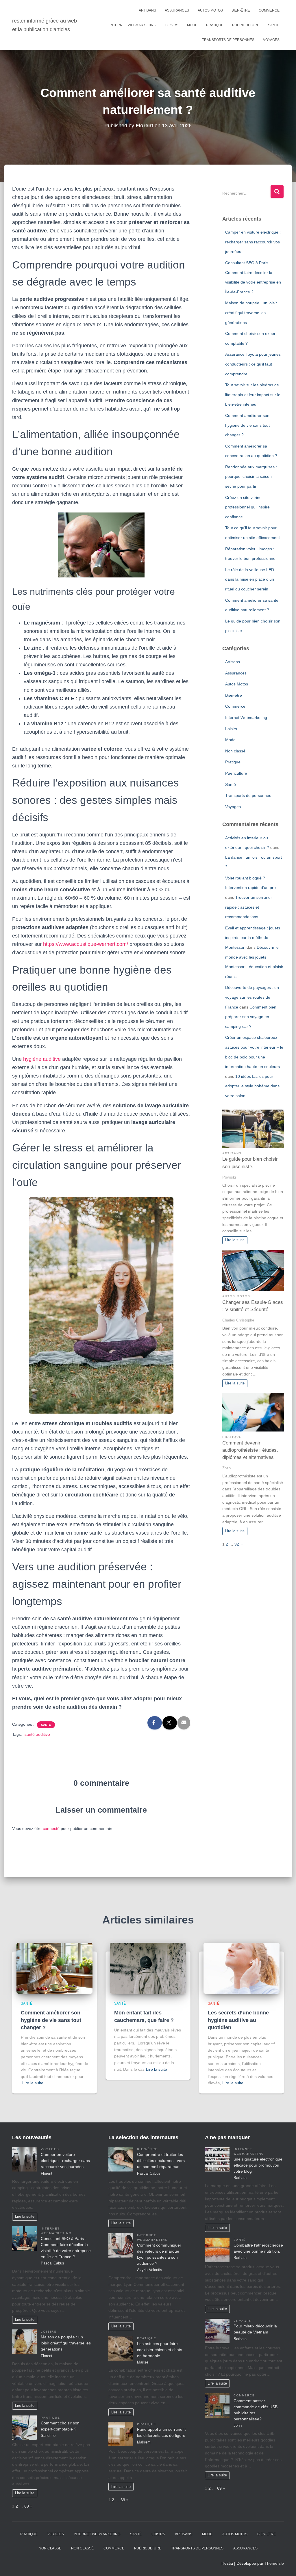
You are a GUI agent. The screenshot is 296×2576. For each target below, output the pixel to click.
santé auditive (37, 1734)
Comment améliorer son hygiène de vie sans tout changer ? (247, 425)
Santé (274, 25)
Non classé (235, 751)
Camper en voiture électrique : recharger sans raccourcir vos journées (253, 242)
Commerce (269, 10)
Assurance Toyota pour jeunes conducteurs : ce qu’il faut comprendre (253, 364)
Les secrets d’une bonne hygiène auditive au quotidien (238, 2020)
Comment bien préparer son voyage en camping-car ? (251, 1017)
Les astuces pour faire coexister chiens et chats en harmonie (160, 2350)
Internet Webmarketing (133, 25)
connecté (51, 1828)
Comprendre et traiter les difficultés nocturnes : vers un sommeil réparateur (161, 2161)
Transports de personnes (228, 40)
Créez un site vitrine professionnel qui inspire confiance (247, 507)
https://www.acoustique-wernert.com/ (86, 944)
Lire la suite (235, 1240)
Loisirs (172, 25)
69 (27, 2506)
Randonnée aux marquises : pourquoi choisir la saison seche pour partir (251, 477)
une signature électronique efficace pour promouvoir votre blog (258, 2165)
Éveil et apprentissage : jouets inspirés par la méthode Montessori (253, 938)
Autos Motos (210, 10)
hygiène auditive (42, 1059)
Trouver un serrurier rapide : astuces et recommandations (249, 907)
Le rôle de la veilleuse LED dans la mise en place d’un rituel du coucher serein (250, 579)
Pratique (215, 25)
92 (237, 1544)
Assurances (177, 10)
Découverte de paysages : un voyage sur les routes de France (252, 997)
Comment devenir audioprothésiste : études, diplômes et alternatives (250, 1450)
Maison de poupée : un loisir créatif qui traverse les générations (251, 313)
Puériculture (246, 25)
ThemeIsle (274, 2563)
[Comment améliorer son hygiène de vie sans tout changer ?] (54, 1968)
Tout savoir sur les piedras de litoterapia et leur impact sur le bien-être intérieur (253, 395)
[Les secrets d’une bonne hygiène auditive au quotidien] (242, 1968)
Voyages (271, 40)
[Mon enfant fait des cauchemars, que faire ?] (148, 1968)
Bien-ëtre (241, 10)
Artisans (147, 10)
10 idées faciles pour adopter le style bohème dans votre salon (252, 1086)
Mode (192, 25)
